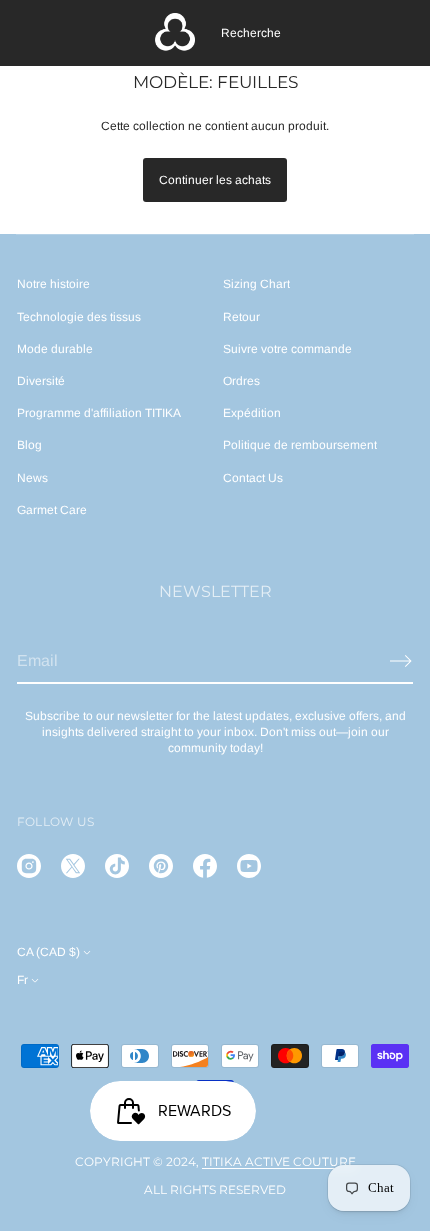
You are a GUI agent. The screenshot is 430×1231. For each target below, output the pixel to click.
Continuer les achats (215, 180)
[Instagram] (29, 866)
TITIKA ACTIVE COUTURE (279, 1161)
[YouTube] (249, 866)
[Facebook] (205, 866)
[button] (251, 33)
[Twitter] (73, 866)
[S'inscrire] (401, 661)
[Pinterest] (161, 866)
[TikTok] (117, 866)
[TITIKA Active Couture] (175, 33)
